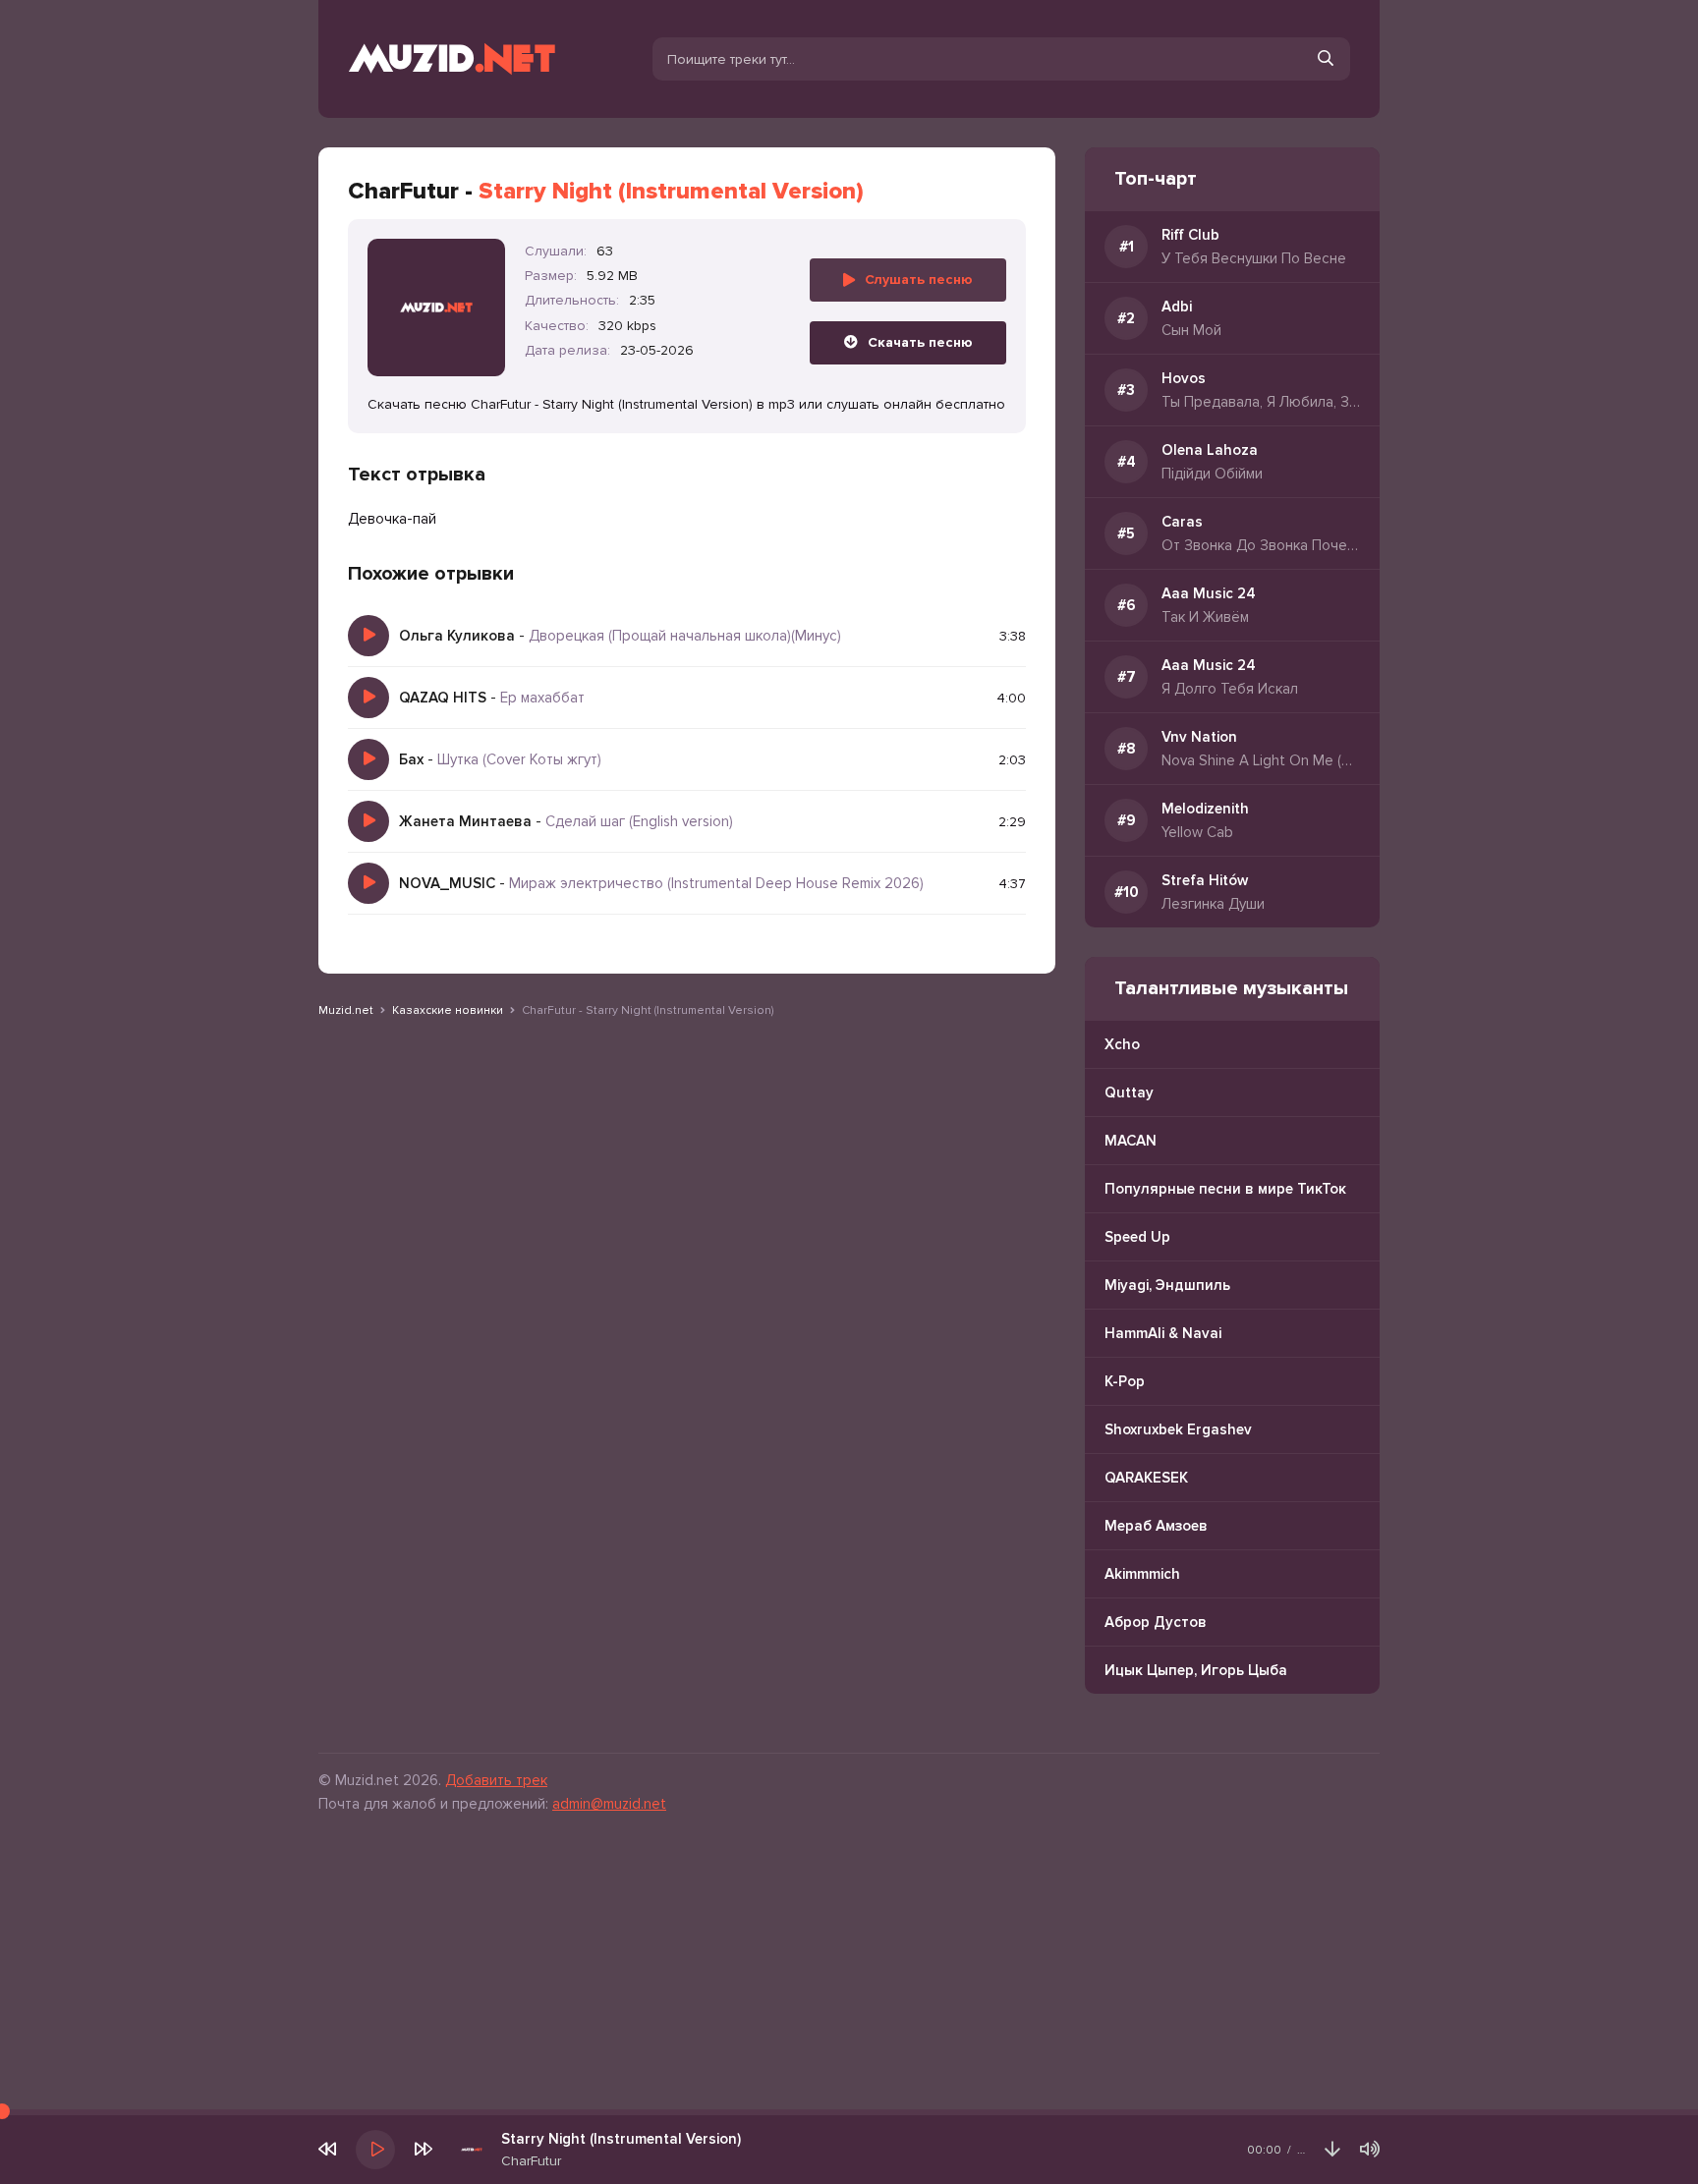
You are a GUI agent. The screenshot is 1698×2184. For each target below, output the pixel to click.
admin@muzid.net (609, 1804)
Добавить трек (496, 1780)
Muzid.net (346, 1010)
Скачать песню (920, 342)
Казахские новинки (448, 1010)
